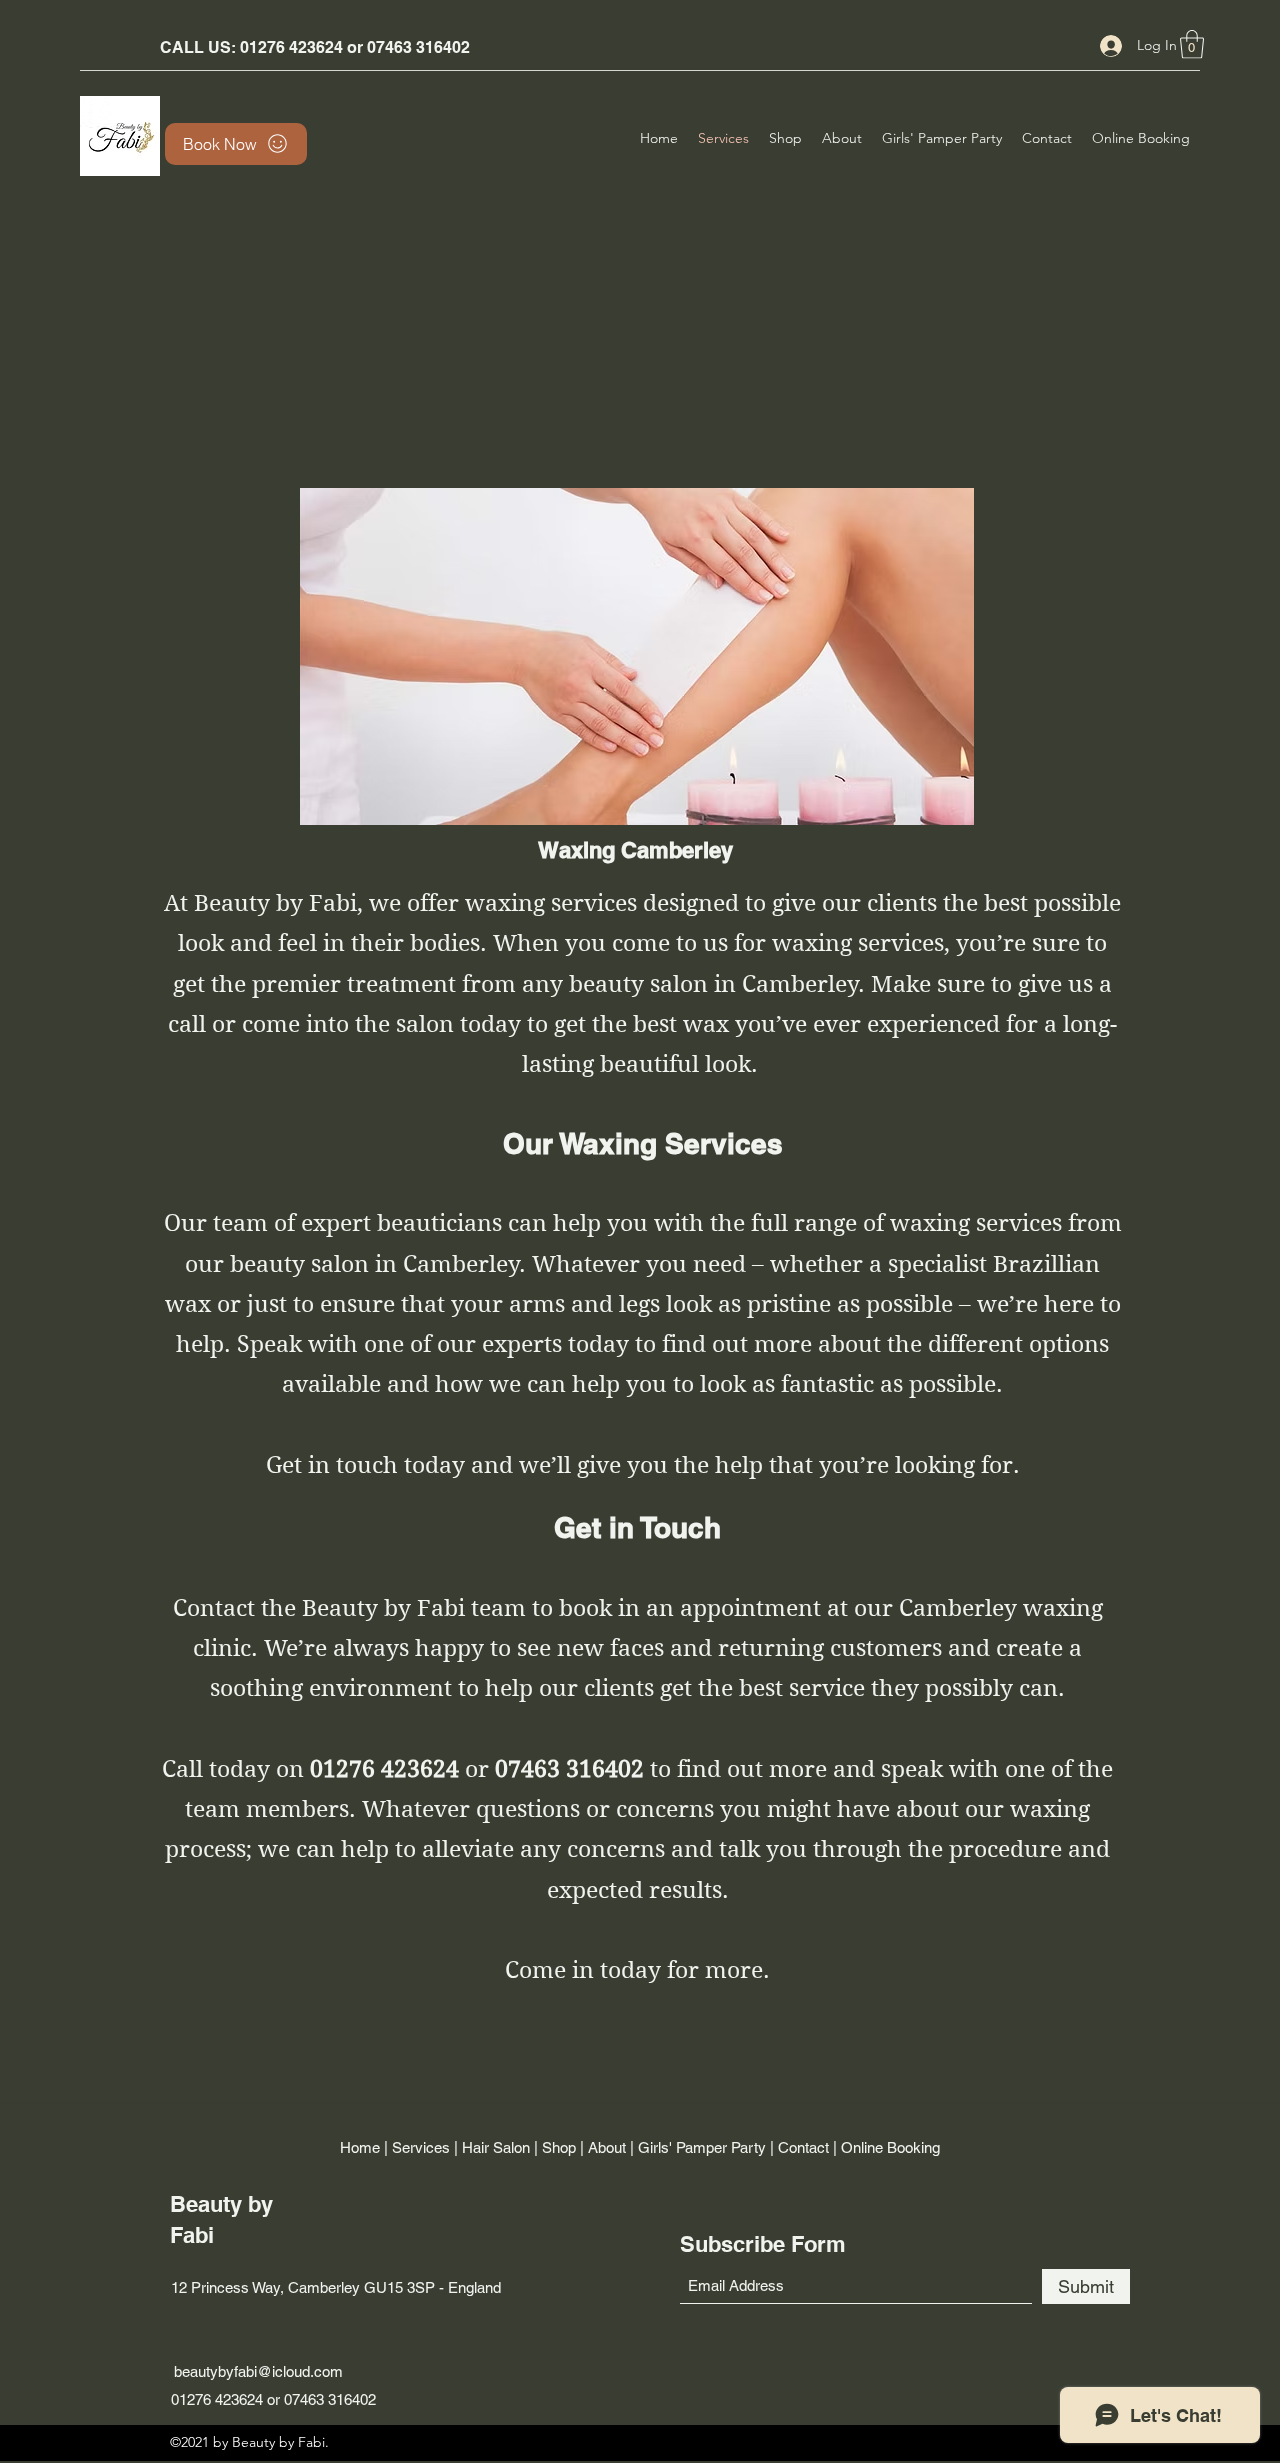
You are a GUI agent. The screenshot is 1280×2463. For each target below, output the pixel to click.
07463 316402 (418, 47)
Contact (803, 2147)
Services (421, 2147)
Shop (559, 2147)
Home (360, 2147)
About (607, 2147)
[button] (1192, 44)
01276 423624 (291, 47)
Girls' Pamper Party (702, 2147)
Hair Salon (496, 2147)
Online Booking (890, 2147)
